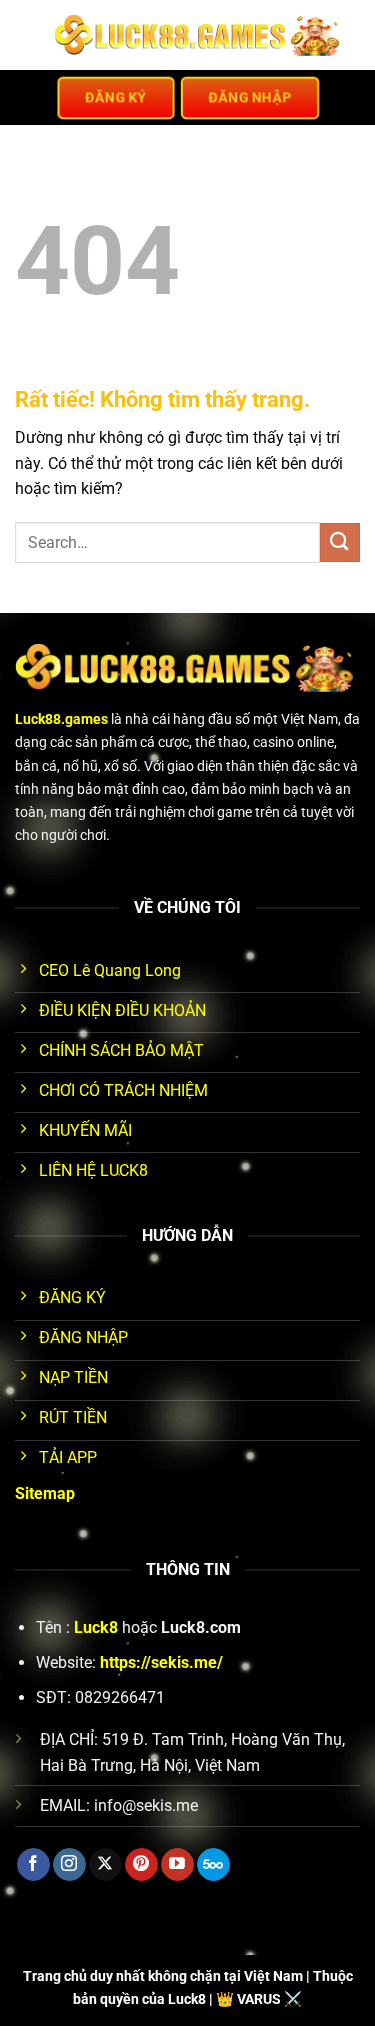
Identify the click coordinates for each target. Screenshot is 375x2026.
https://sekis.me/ (161, 1662)
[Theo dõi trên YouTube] (177, 1865)
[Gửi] (340, 542)
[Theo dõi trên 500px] (213, 1865)
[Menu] (27, 34)
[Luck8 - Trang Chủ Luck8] (199, 34)
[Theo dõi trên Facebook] (33, 1865)
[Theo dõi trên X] (105, 1865)
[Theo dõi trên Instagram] (69, 1865)
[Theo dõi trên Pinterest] (141, 1865)
